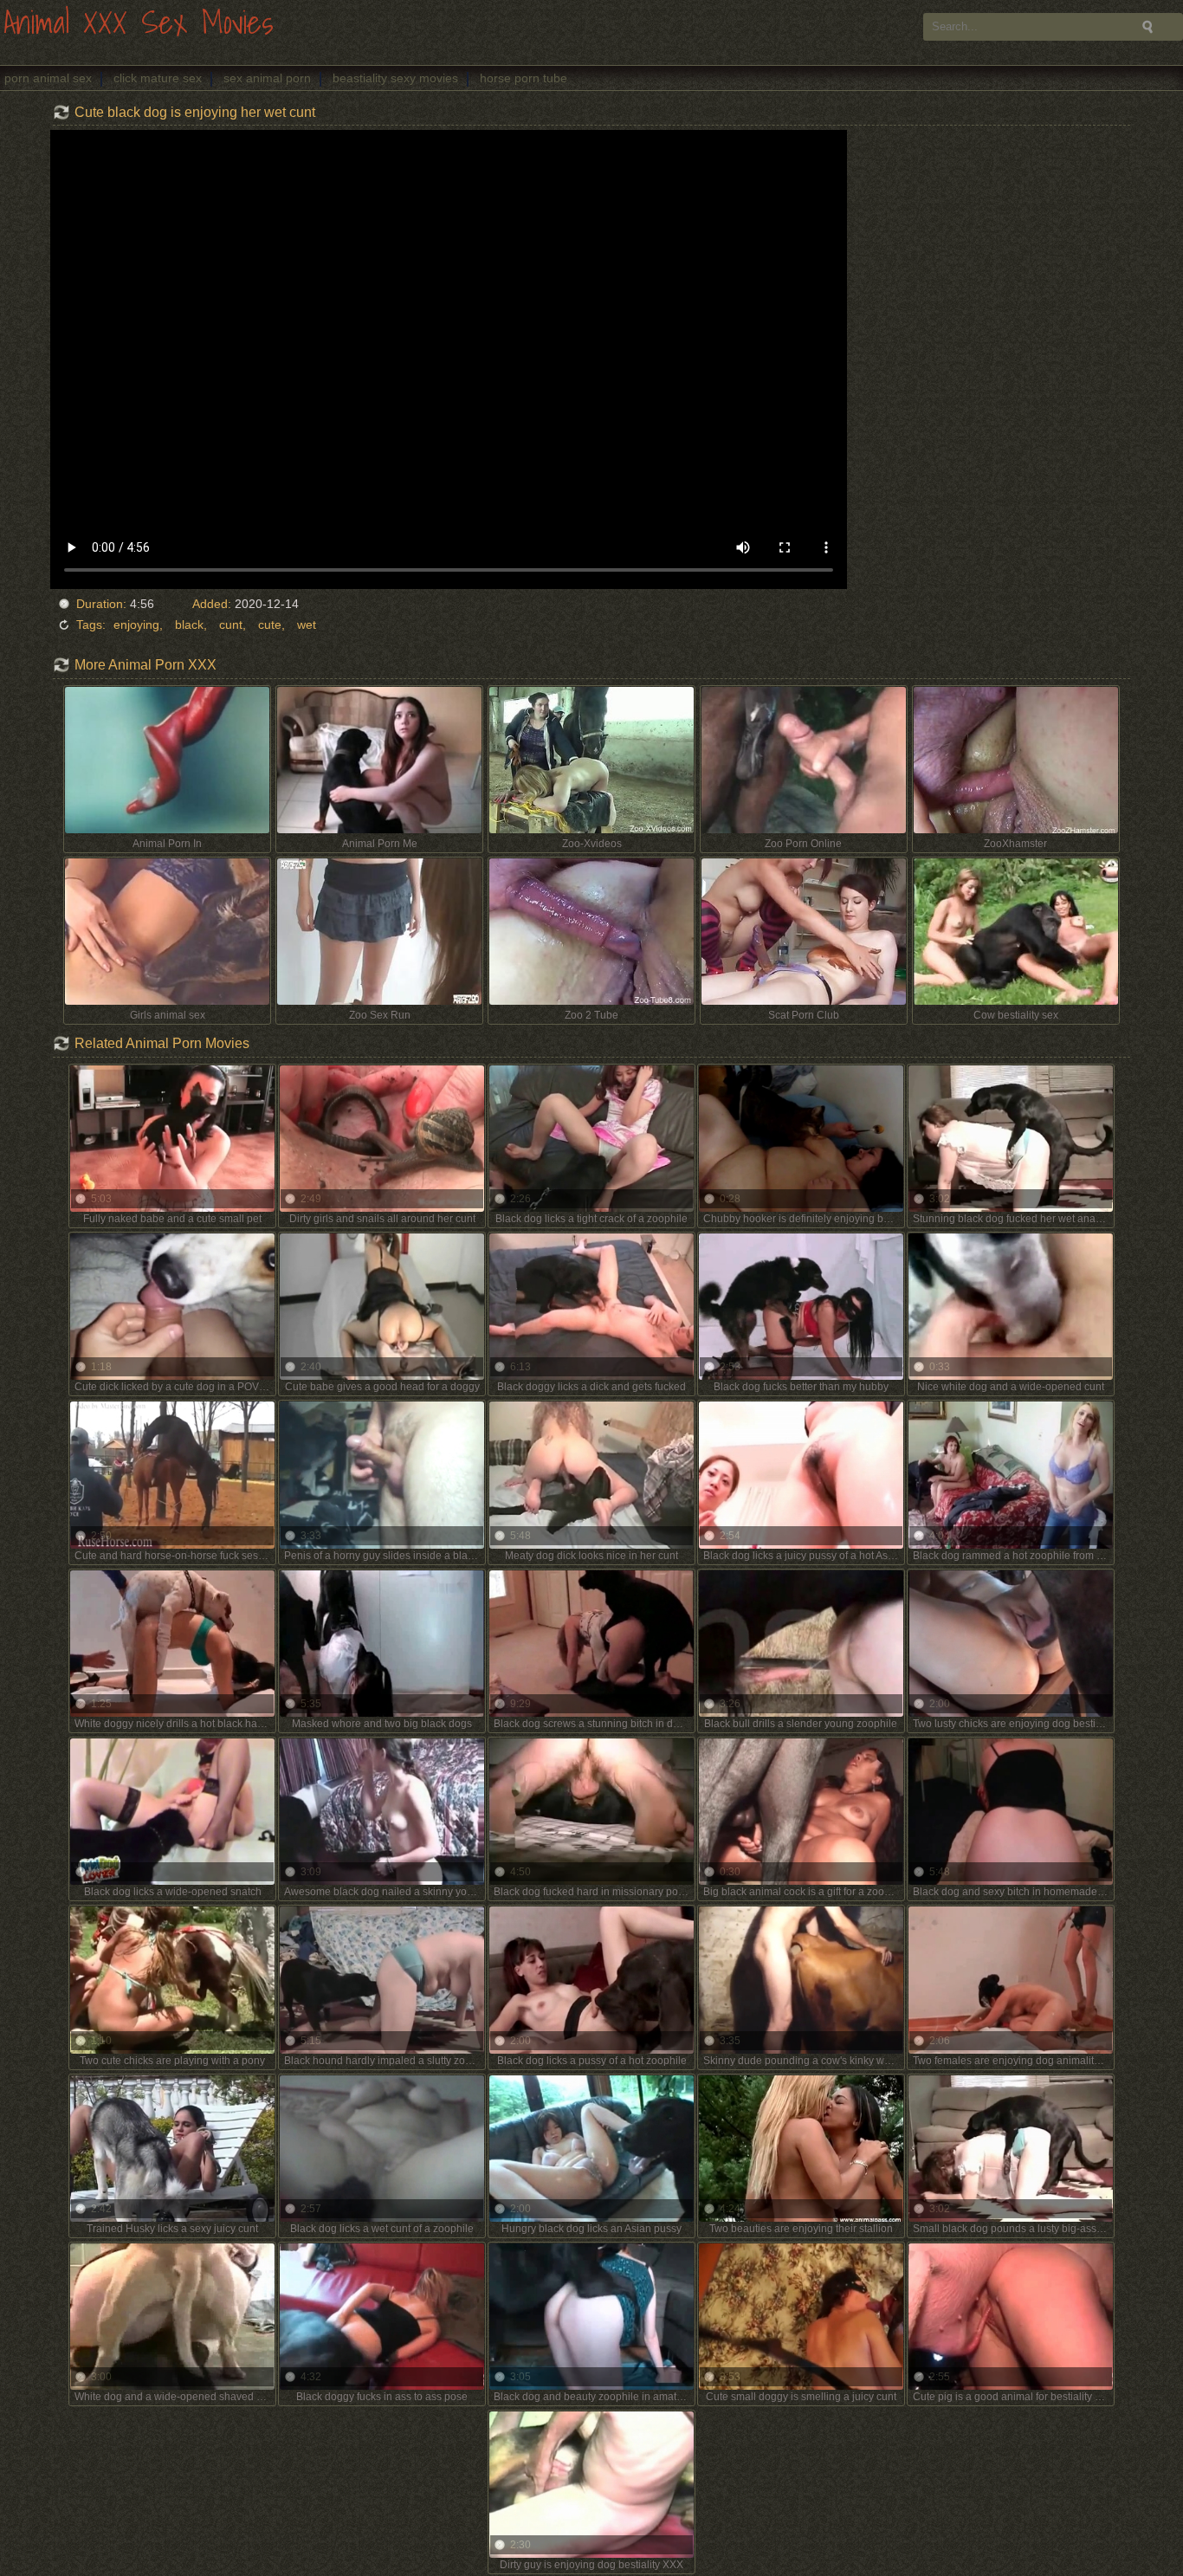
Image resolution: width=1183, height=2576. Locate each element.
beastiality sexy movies (395, 78)
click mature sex (158, 78)
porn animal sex (48, 78)
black (189, 625)
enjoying (136, 625)
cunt (231, 625)
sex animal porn (267, 78)
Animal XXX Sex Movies (139, 24)
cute (270, 625)
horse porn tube (524, 78)
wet (307, 625)
